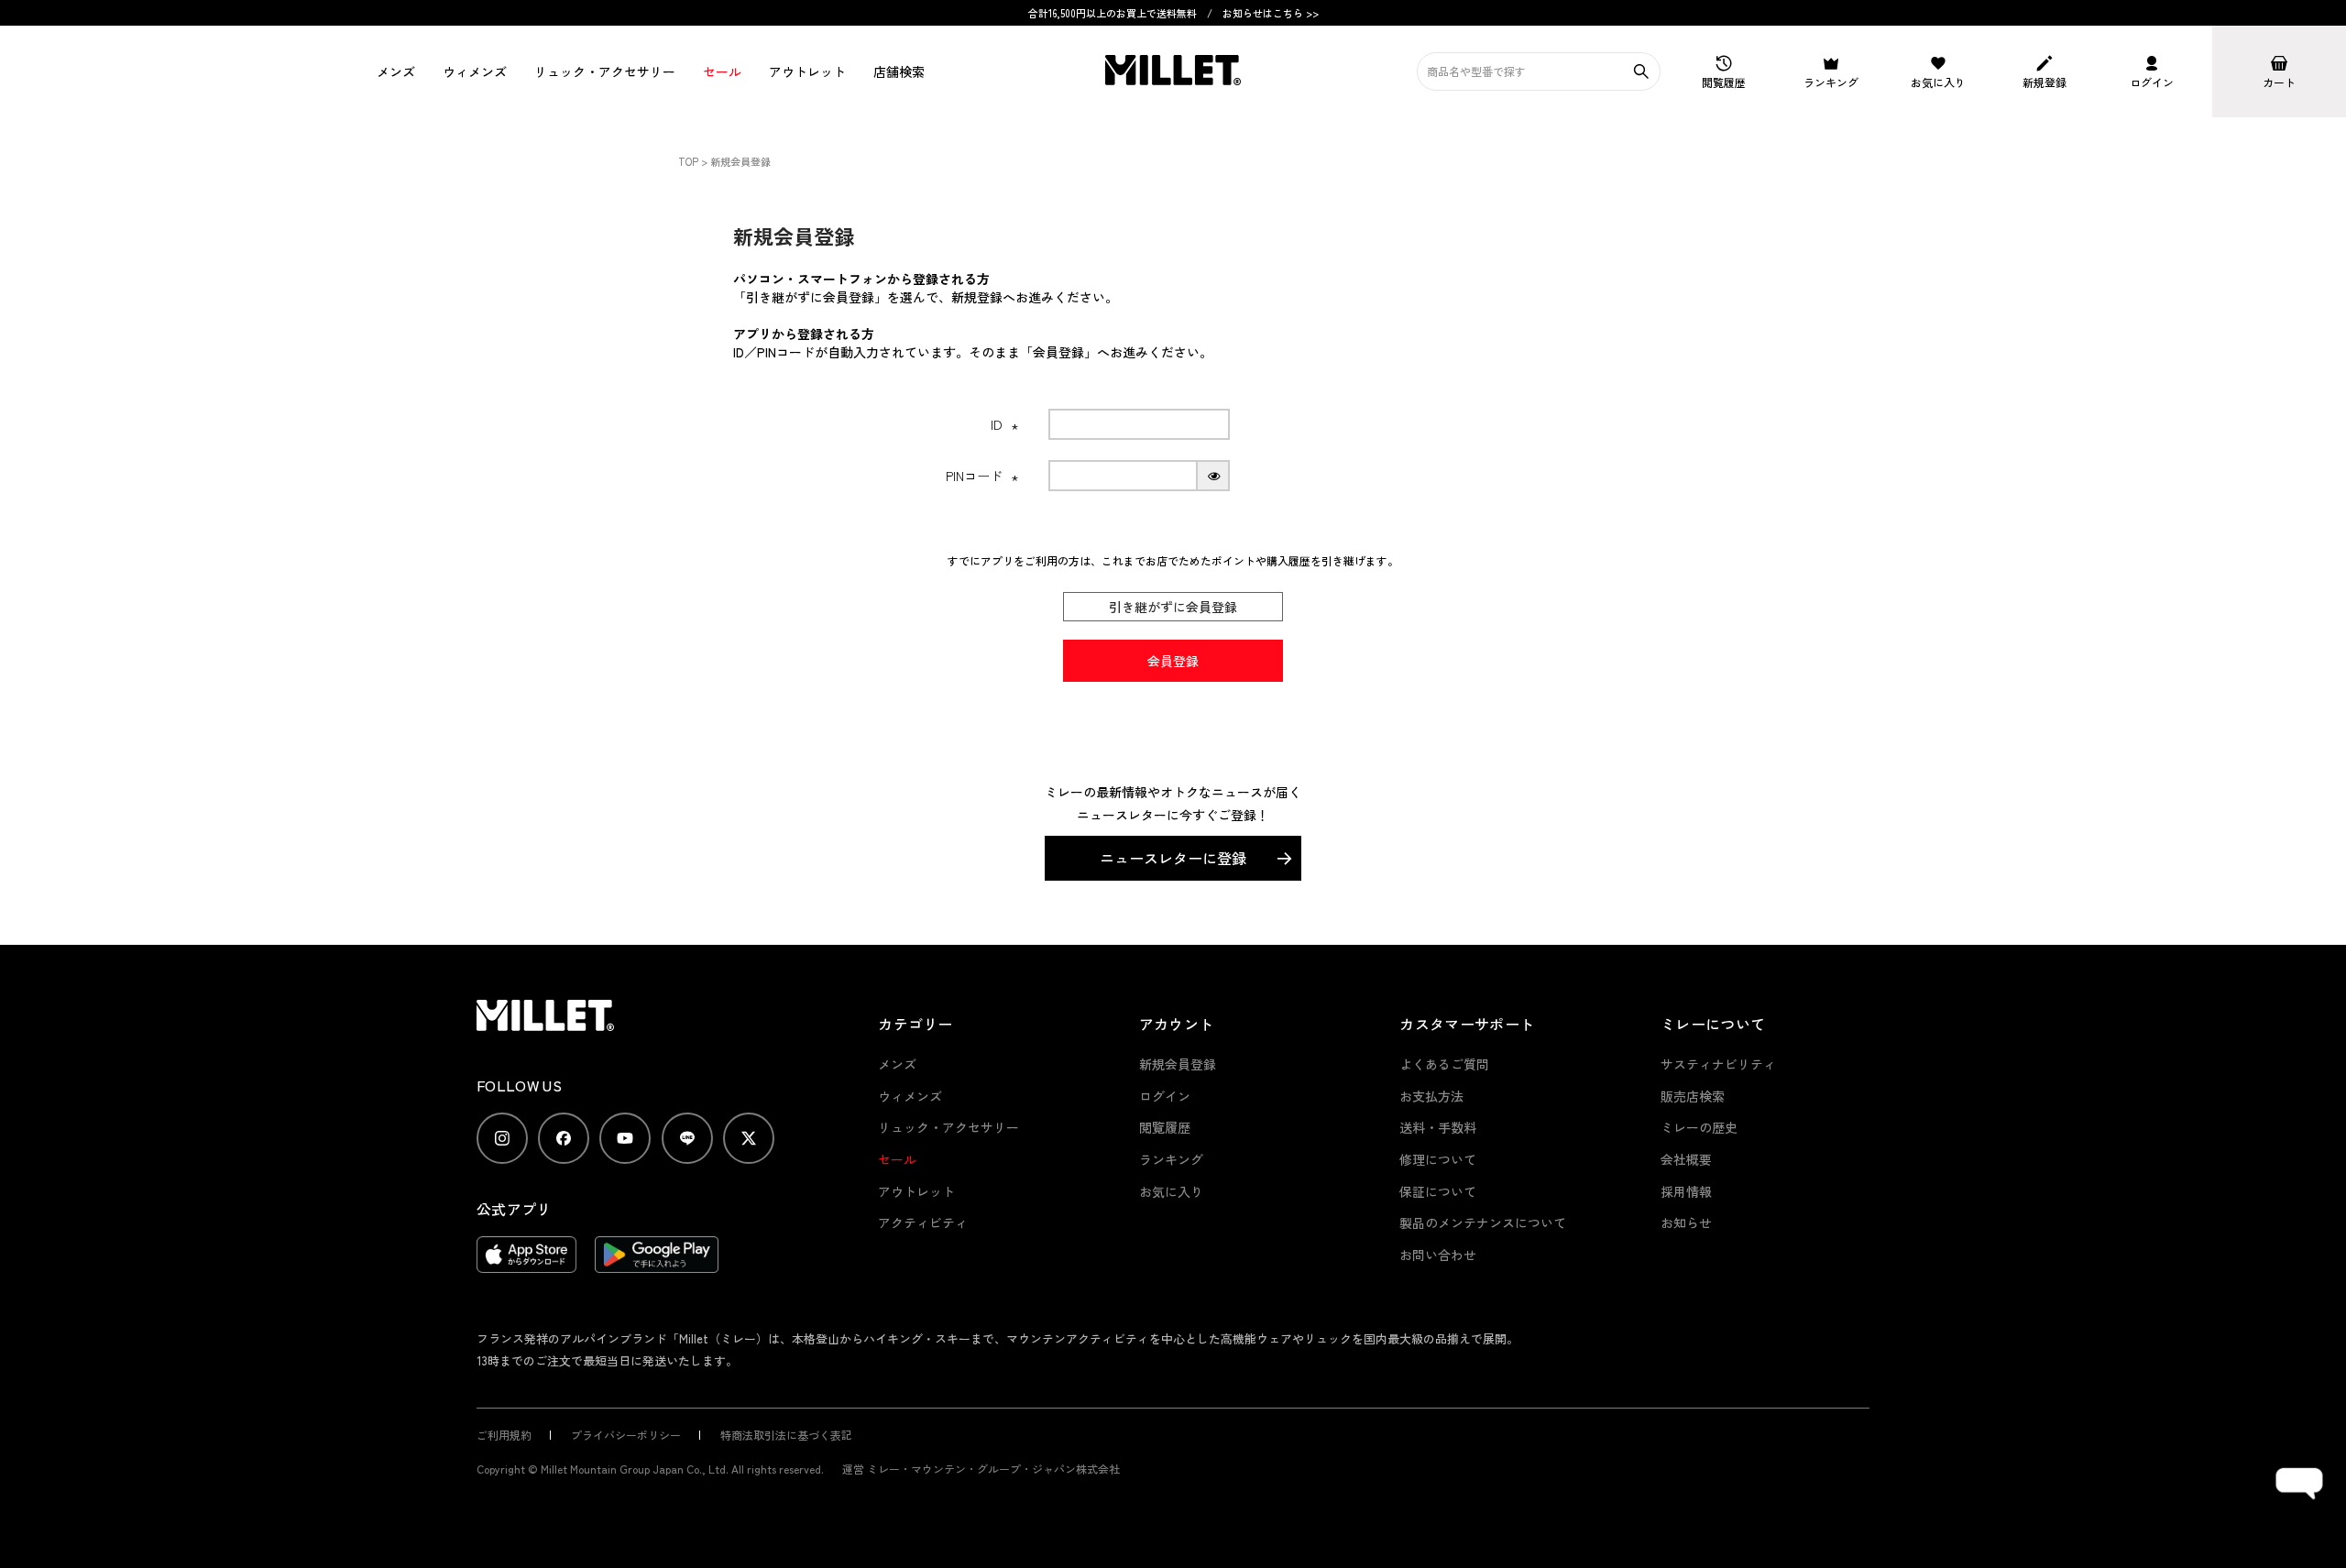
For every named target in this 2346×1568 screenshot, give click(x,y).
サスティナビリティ (1718, 1064)
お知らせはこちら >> (1271, 13)
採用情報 (1686, 1191)
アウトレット (807, 71)
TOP (688, 161)
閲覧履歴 (1165, 1127)
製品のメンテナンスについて (1483, 1223)
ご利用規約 (504, 1435)
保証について (1438, 1191)
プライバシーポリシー (626, 1435)
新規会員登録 (1178, 1064)
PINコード (982, 476)
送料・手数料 (1438, 1127)
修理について (1438, 1159)
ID (1005, 424)
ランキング (1171, 1159)
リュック (605, 71)
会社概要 (1686, 1159)
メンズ (396, 71)
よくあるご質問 (1444, 1064)
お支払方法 (1431, 1096)
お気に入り (1171, 1191)
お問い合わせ (1438, 1255)
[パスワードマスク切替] (1214, 476)
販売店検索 (1693, 1096)
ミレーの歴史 (1699, 1127)
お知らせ (1686, 1223)
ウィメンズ (475, 71)
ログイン (1165, 1096)
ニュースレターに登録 (1173, 858)
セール (722, 71)
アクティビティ (923, 1223)
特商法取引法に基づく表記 (786, 1435)
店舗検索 (899, 71)
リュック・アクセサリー (948, 1127)
